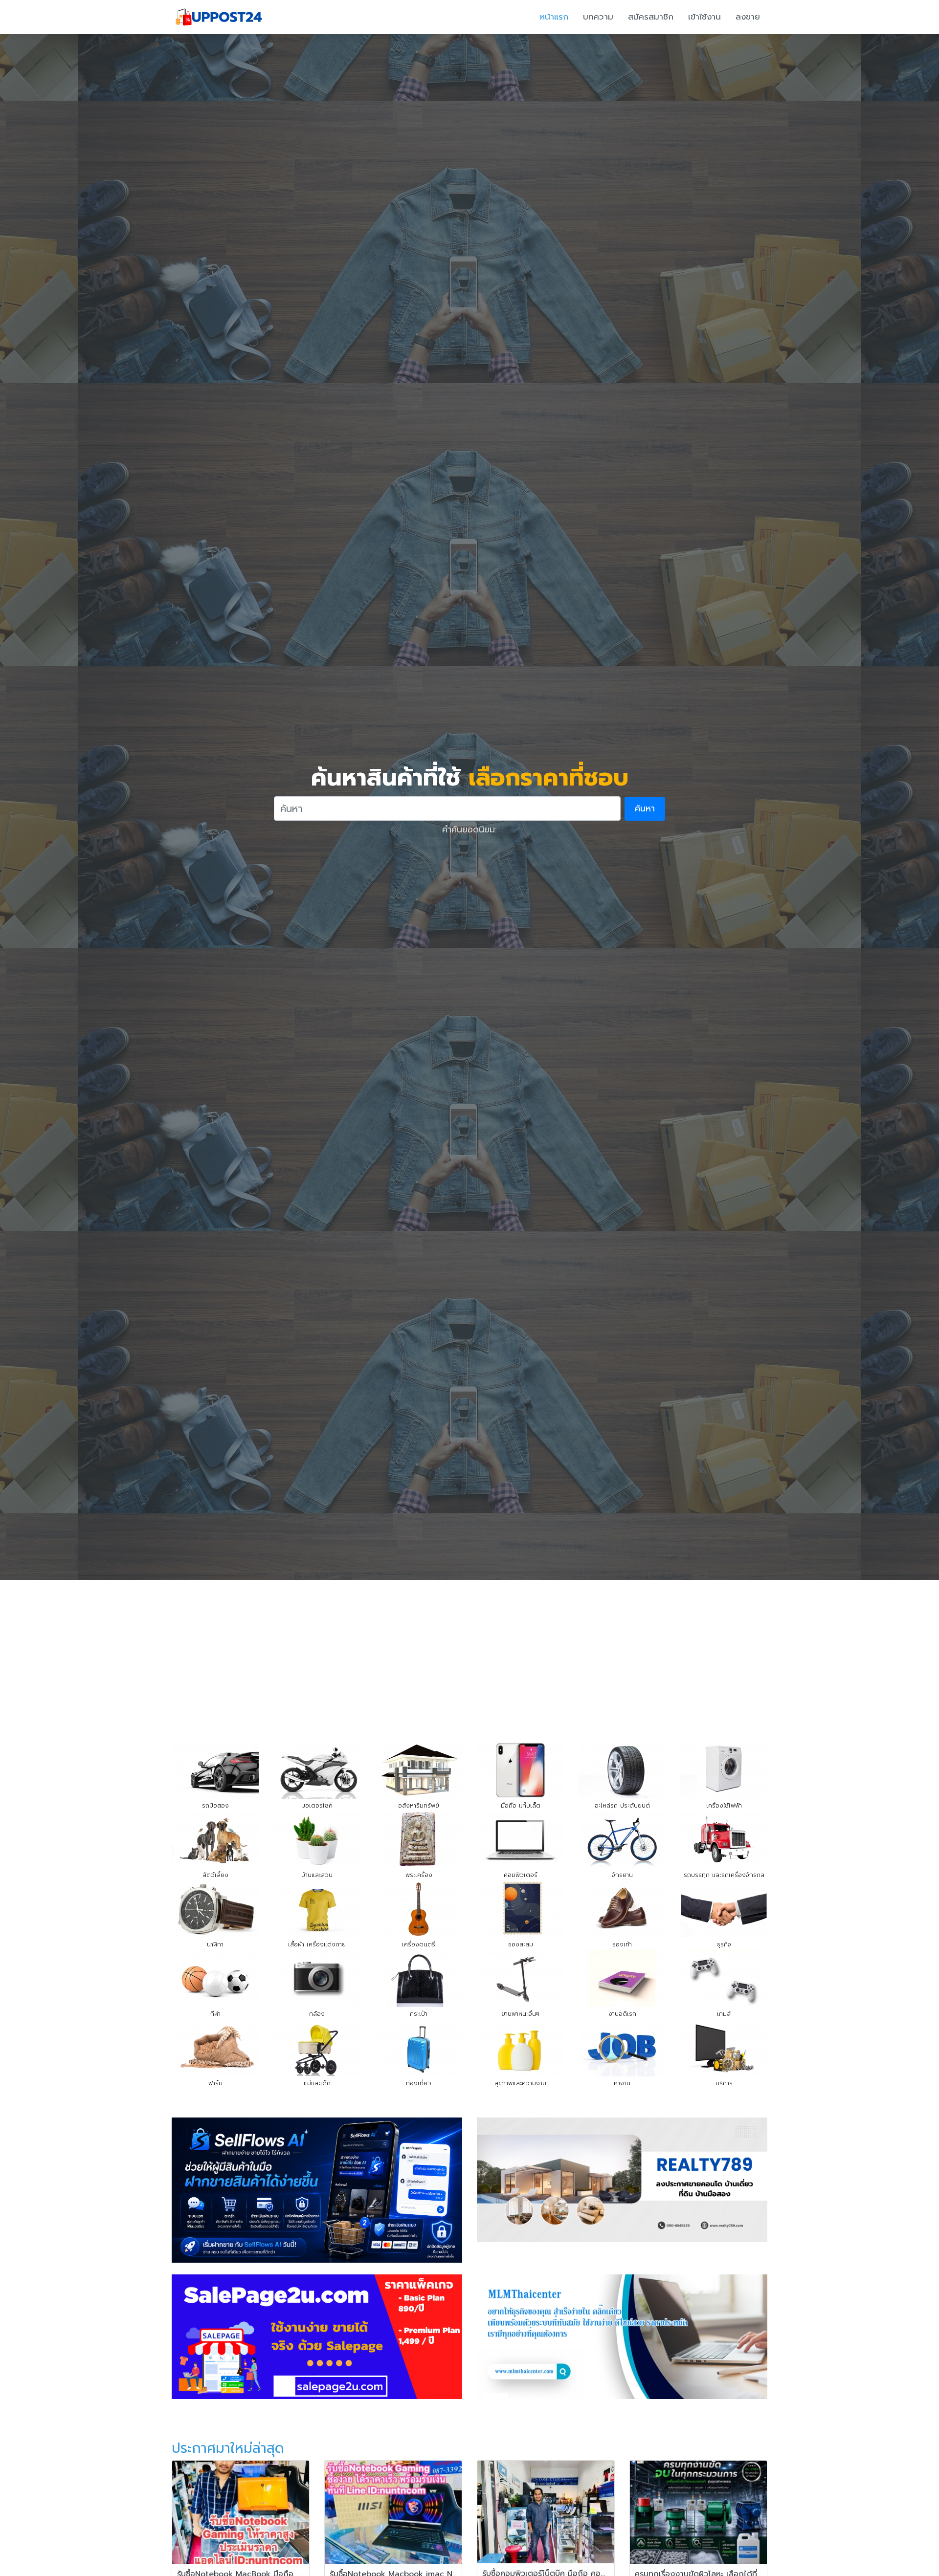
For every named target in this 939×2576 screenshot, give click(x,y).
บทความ (598, 17)
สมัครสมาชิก (651, 17)
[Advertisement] (469, 1653)
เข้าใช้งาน (704, 17)
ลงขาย (748, 17)
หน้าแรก (554, 17)
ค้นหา (645, 808)
